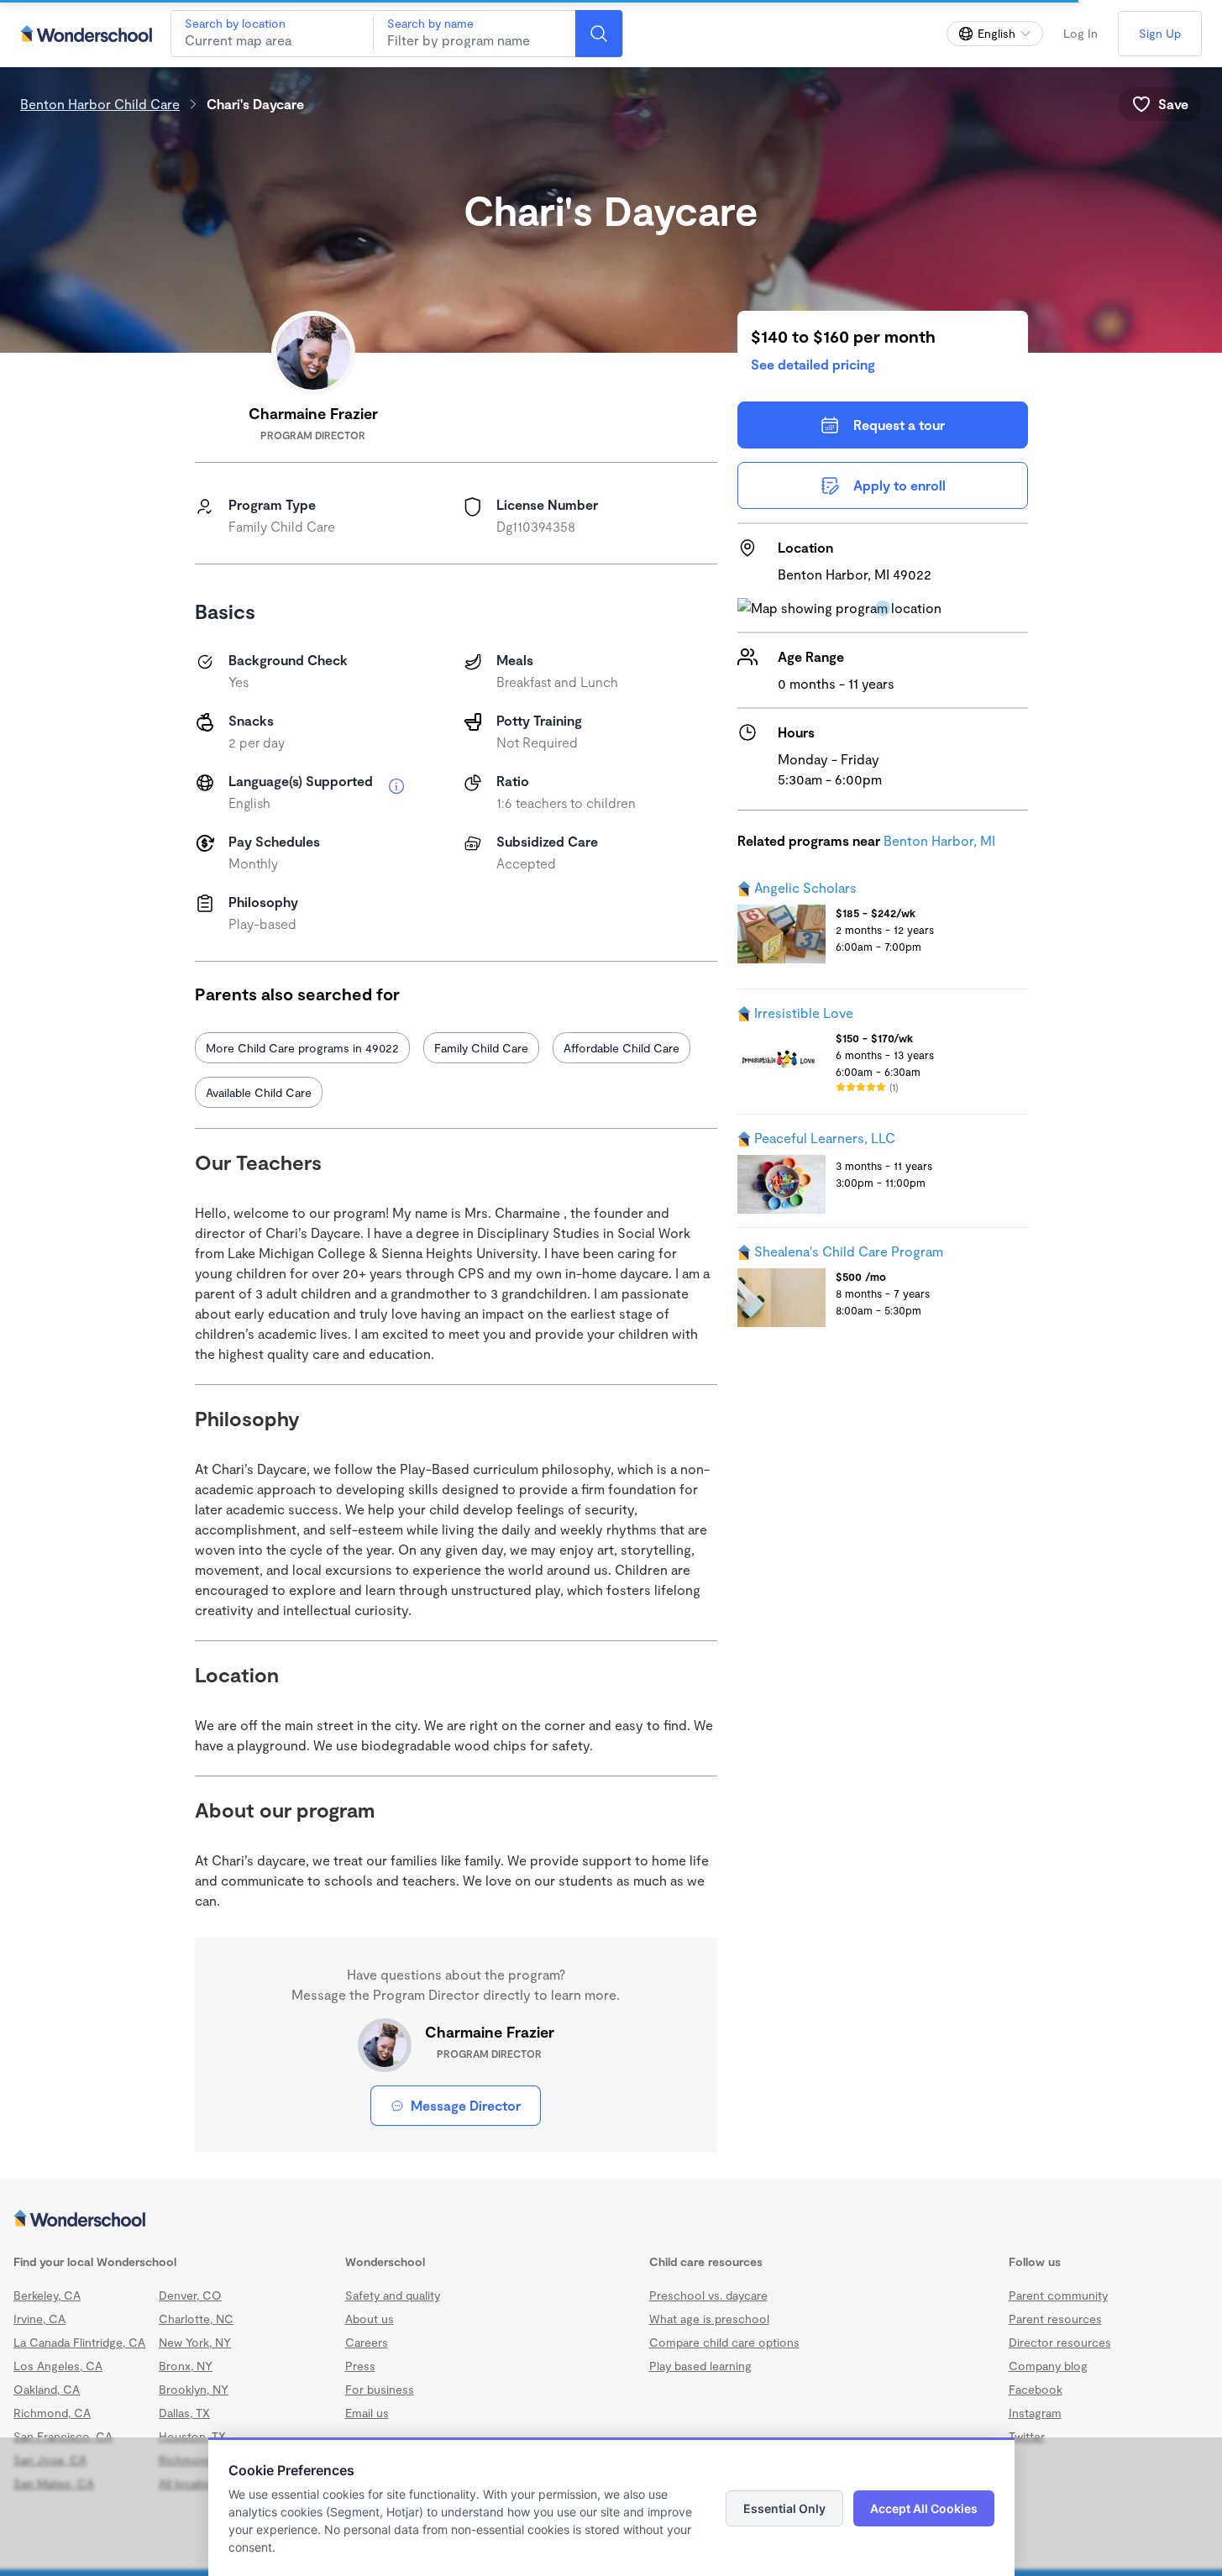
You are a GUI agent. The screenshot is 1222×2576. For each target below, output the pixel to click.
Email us (367, 2413)
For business (380, 2389)
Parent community (1058, 2295)
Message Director (466, 2105)
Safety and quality (393, 2295)
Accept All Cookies (924, 2508)
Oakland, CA (47, 2389)
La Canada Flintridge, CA (79, 2342)
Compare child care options (724, 2342)
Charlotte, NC (196, 2319)
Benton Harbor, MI (939, 840)
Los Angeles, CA (58, 2366)
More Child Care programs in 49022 (302, 1048)
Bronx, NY (186, 2366)
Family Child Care (481, 1048)
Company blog (1048, 2366)
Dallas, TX (184, 2413)
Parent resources (1055, 2319)
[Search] (599, 34)
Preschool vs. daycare (708, 2295)
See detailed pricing (813, 364)
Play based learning (700, 2366)
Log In (1080, 33)
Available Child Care (259, 1092)
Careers (367, 2342)
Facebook (1036, 2389)
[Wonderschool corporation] (611, 2220)
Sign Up (1160, 33)
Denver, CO (190, 2295)
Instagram (1035, 2413)
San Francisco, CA (63, 2436)
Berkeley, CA (47, 2295)
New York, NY (195, 2342)
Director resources (1060, 2342)
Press (360, 2366)
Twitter (1027, 2436)
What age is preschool (709, 2319)
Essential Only (784, 2508)
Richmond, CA (52, 2413)
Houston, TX (192, 2436)
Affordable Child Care (621, 1048)
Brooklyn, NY (194, 2389)
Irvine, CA (39, 2319)
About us (370, 2319)
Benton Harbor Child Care (100, 104)
